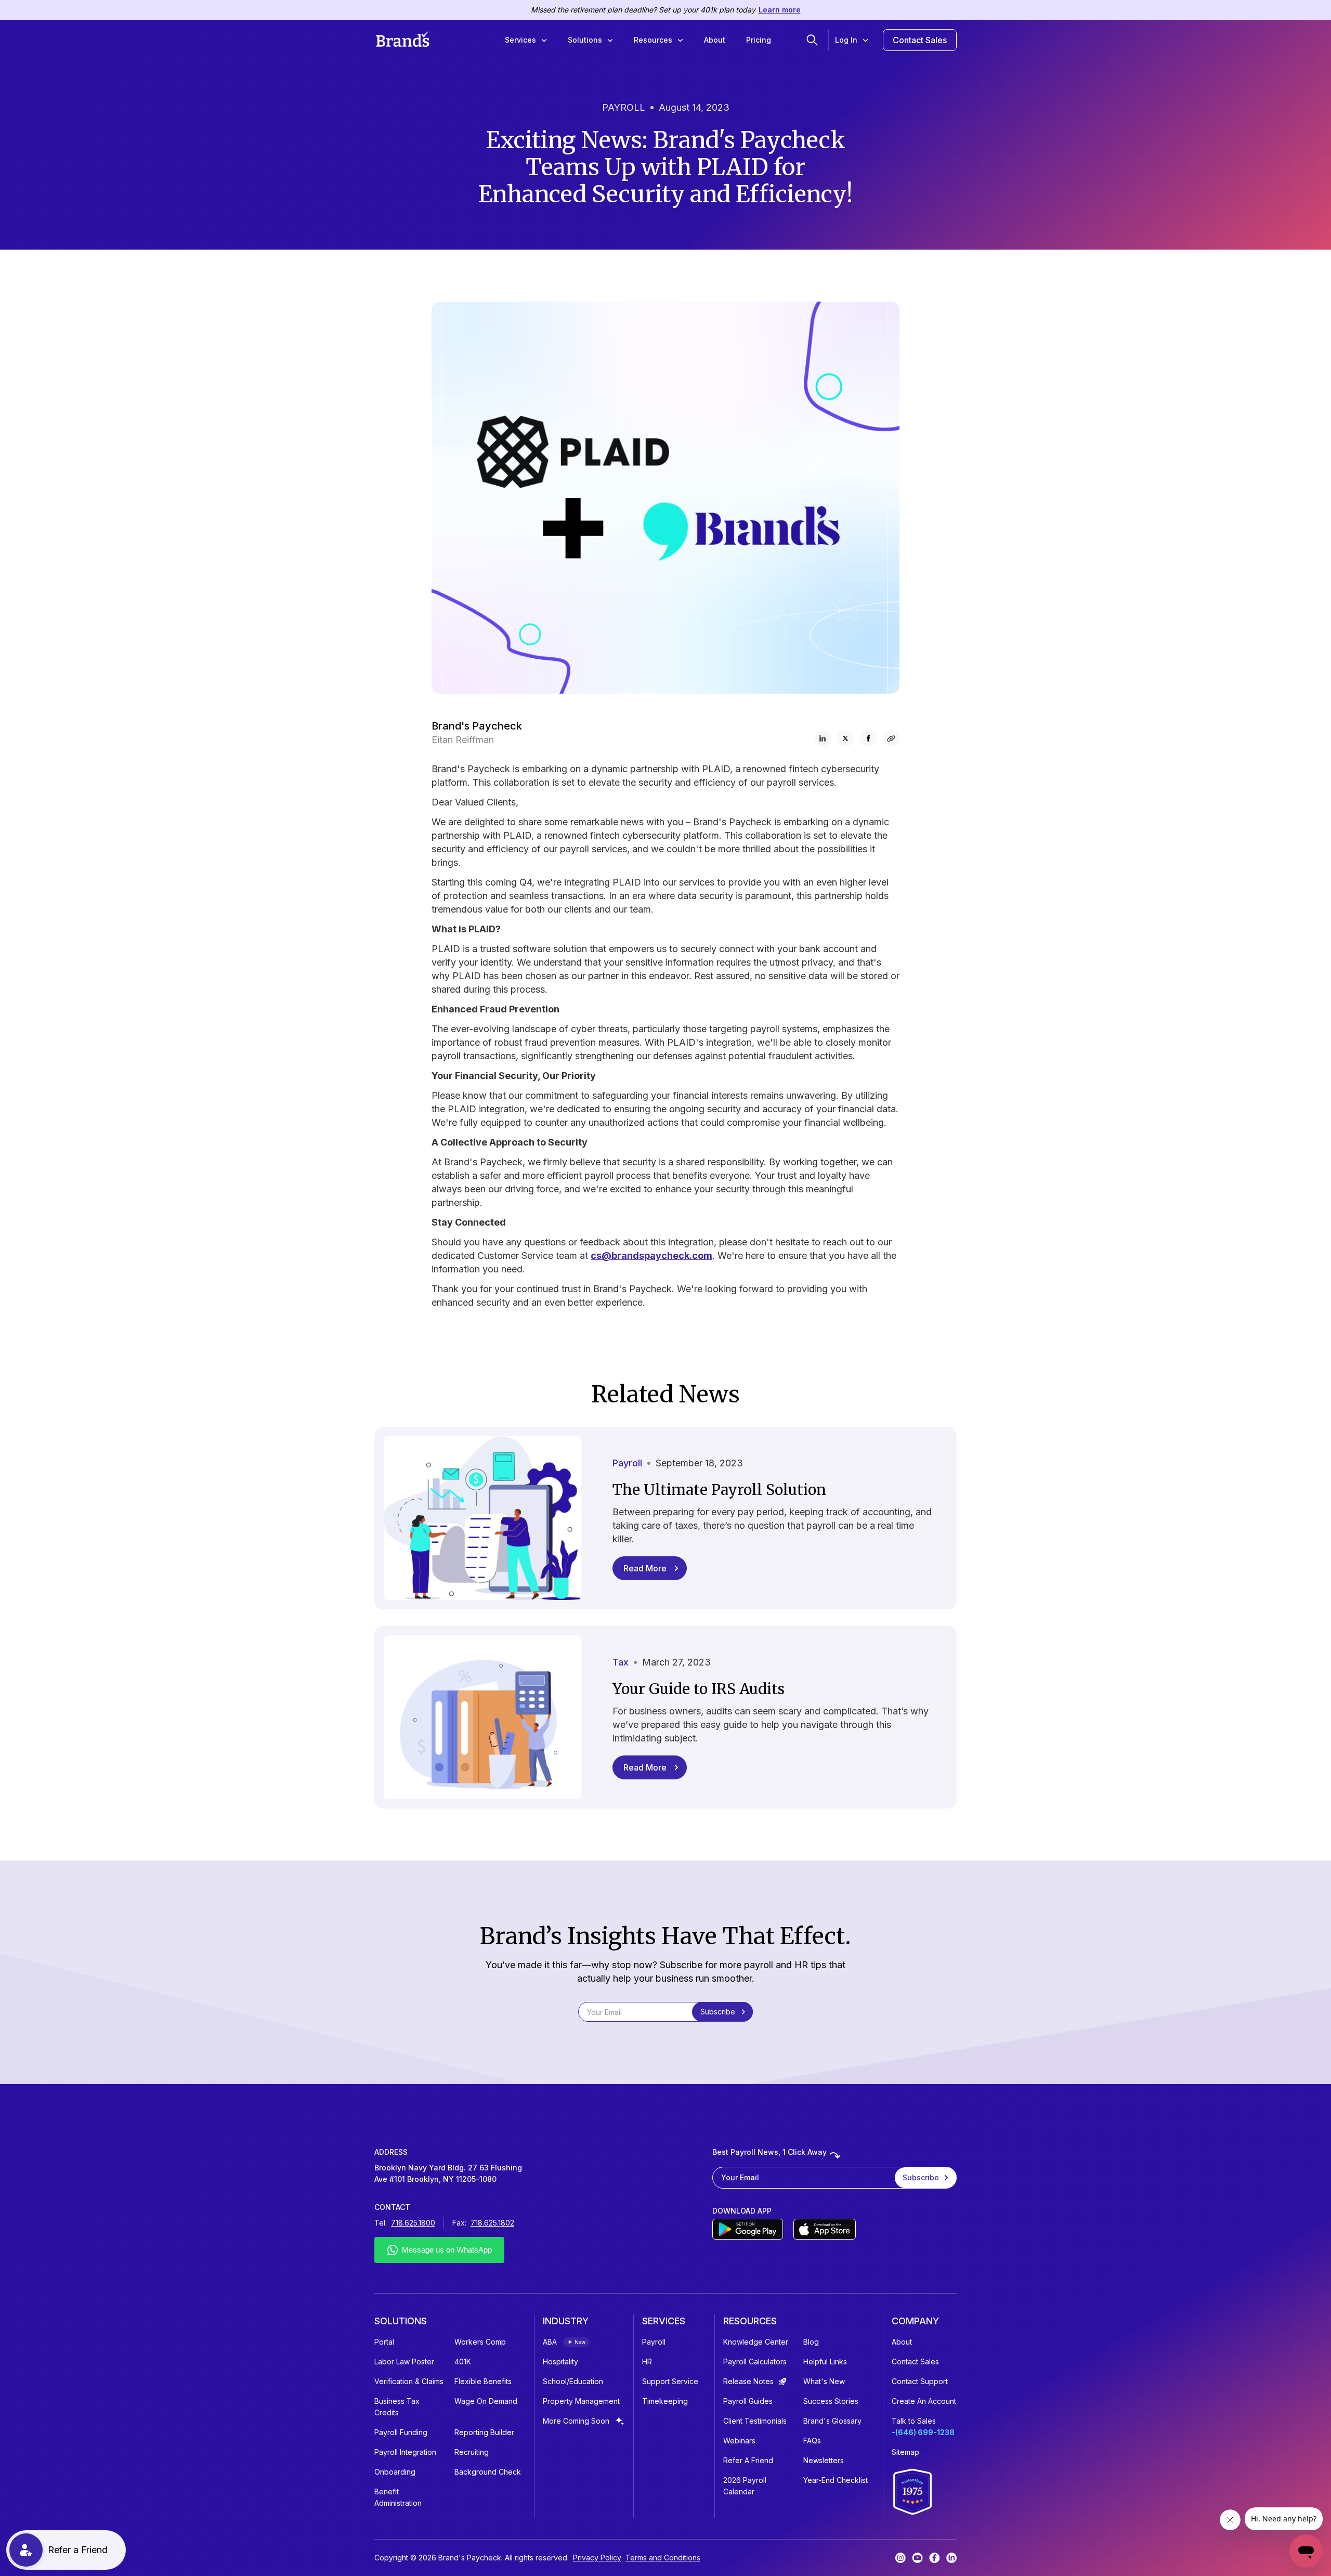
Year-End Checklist (836, 2480)
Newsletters (824, 2460)
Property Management (581, 2401)
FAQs (812, 2441)
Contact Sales (920, 40)
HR (647, 2362)
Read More (645, 1568)
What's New (824, 2381)
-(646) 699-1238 (923, 2432)
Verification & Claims (409, 2381)
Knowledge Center (756, 2342)
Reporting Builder (484, 2432)
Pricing (759, 40)
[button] (526, 40)
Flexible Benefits (483, 2381)
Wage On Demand (486, 2401)
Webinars (739, 2441)
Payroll (654, 2342)
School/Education (573, 2381)
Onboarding (395, 2472)
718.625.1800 (413, 2223)
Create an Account (924, 2401)
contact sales (915, 2362)
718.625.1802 (492, 2223)
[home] (403, 40)
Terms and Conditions (663, 2558)
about (902, 2342)
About (715, 40)
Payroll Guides (748, 2401)
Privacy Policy (597, 2558)
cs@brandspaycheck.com (651, 1256)
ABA (550, 2342)
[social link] (891, 738)
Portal (384, 2342)
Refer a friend (748, 2460)
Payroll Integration (405, 2452)
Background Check (488, 2472)
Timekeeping (665, 2401)
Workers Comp (480, 2342)
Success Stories (831, 2401)
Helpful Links (825, 2362)
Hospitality (560, 2362)
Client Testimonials (755, 2421)
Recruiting (472, 2452)
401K (463, 2362)
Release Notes (748, 2381)
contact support (920, 2381)
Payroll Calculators (755, 2362)
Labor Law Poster (404, 2362)
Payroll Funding (401, 2432)
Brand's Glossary (832, 2421)
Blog (811, 2342)
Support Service (670, 2381)
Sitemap (905, 2452)
